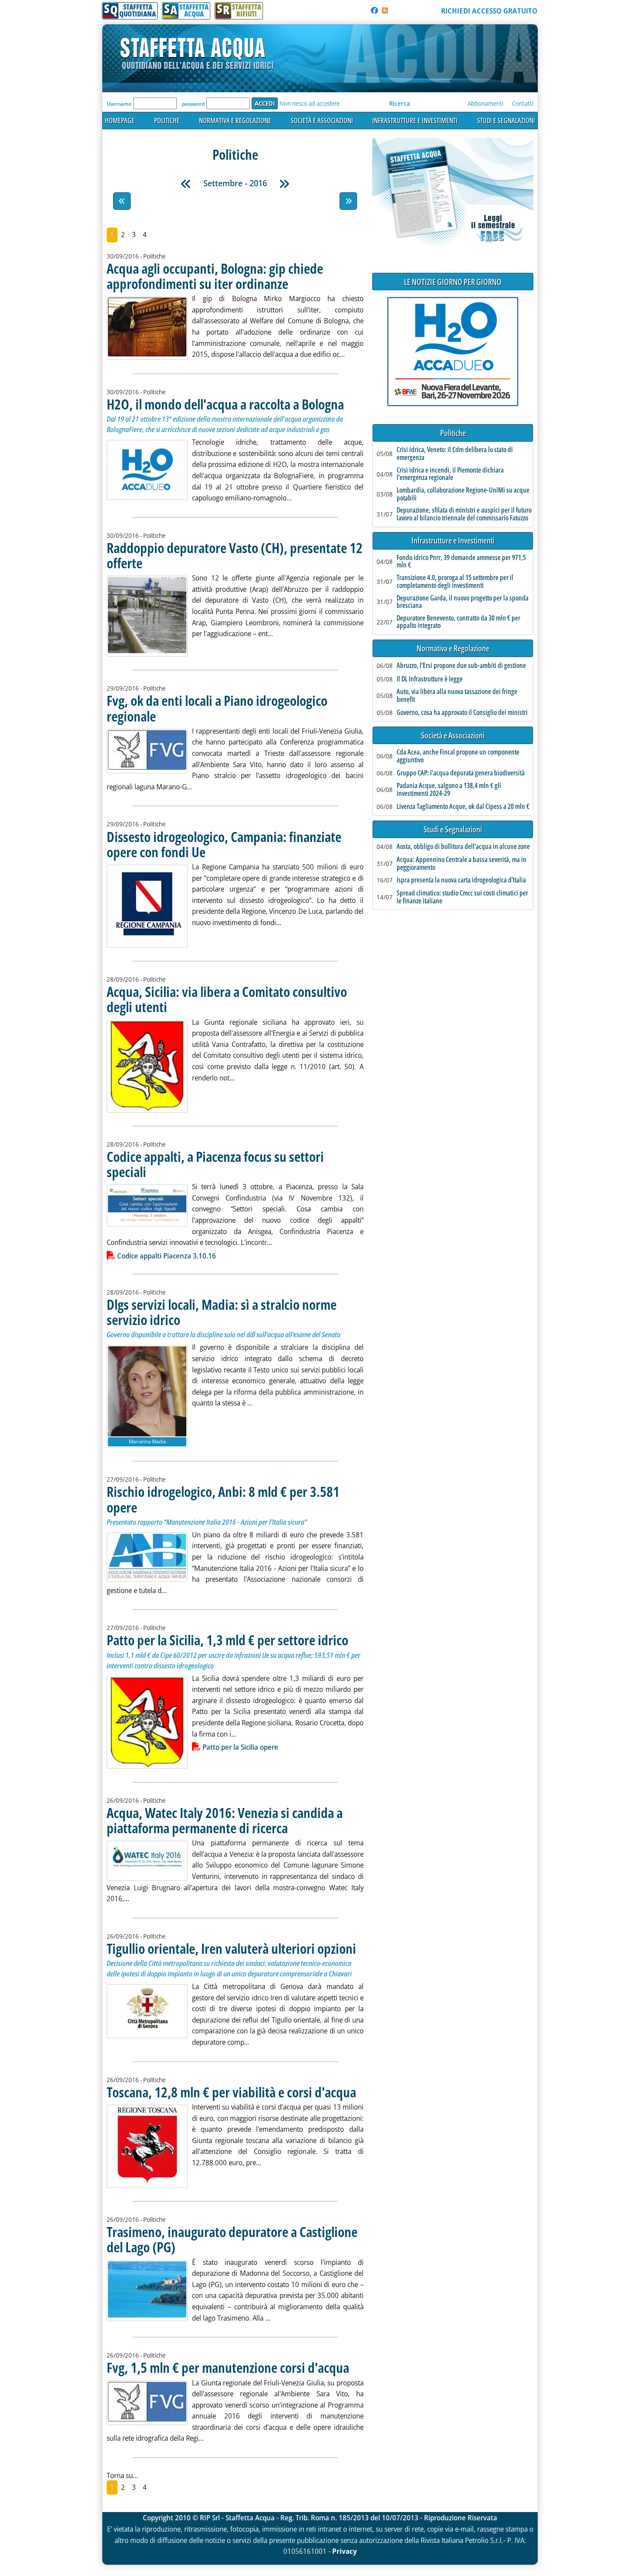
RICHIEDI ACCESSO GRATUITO (489, 11)
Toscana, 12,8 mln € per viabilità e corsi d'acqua (231, 2092)
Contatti (523, 103)
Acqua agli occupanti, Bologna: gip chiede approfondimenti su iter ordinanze (215, 276)
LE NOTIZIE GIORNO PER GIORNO (453, 282)
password (193, 104)
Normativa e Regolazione (453, 649)
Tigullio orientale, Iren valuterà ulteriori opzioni (231, 1948)
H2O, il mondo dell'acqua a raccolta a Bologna (225, 404)
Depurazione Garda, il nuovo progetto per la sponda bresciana (463, 602)
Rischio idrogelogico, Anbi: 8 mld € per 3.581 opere (223, 1499)
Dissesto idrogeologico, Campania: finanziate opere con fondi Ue (224, 844)
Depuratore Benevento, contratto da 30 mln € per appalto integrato (458, 622)
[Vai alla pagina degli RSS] (385, 10)
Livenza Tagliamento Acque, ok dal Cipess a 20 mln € (463, 807)
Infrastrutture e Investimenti (453, 541)
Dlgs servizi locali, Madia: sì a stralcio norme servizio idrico (222, 1312)
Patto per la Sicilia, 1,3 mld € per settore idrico (227, 1640)
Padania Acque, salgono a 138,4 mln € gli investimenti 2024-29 (449, 790)
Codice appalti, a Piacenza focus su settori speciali (215, 1164)
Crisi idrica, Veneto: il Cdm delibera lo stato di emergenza (455, 454)
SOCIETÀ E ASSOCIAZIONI (322, 121)
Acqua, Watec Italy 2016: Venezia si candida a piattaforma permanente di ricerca (225, 1820)
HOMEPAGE (120, 121)
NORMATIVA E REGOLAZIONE (235, 121)
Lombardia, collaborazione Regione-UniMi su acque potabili (463, 494)
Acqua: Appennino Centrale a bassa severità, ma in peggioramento (461, 864)
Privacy (345, 2551)
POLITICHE (167, 121)
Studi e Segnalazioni (453, 830)
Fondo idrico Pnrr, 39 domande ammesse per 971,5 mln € (461, 562)
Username (119, 104)
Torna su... (122, 2475)
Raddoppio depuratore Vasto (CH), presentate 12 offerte (235, 555)
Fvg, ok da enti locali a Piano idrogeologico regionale (217, 708)
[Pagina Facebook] (374, 10)
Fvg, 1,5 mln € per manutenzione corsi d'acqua (228, 2367)
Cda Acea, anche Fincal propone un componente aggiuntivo (458, 756)
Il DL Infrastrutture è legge (430, 679)
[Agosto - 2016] (186, 184)
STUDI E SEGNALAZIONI (506, 121)
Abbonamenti (485, 103)
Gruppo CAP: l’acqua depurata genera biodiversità (461, 773)
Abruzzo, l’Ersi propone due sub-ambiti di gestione (461, 666)
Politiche (453, 433)
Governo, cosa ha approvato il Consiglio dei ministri (462, 713)
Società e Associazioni (453, 736)
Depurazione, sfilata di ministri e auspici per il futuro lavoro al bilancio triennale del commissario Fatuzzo (464, 514)
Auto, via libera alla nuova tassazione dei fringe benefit (457, 696)
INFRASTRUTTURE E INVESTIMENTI (415, 121)
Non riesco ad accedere (310, 103)
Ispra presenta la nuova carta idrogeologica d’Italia (461, 880)
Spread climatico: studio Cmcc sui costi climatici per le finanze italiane (462, 897)
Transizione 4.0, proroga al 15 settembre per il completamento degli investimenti (455, 582)
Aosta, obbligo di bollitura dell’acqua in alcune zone (463, 847)
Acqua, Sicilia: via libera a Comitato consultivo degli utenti (227, 999)
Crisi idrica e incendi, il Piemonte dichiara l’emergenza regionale (450, 474)
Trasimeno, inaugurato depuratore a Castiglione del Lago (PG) (232, 2239)
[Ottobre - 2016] (284, 184)
